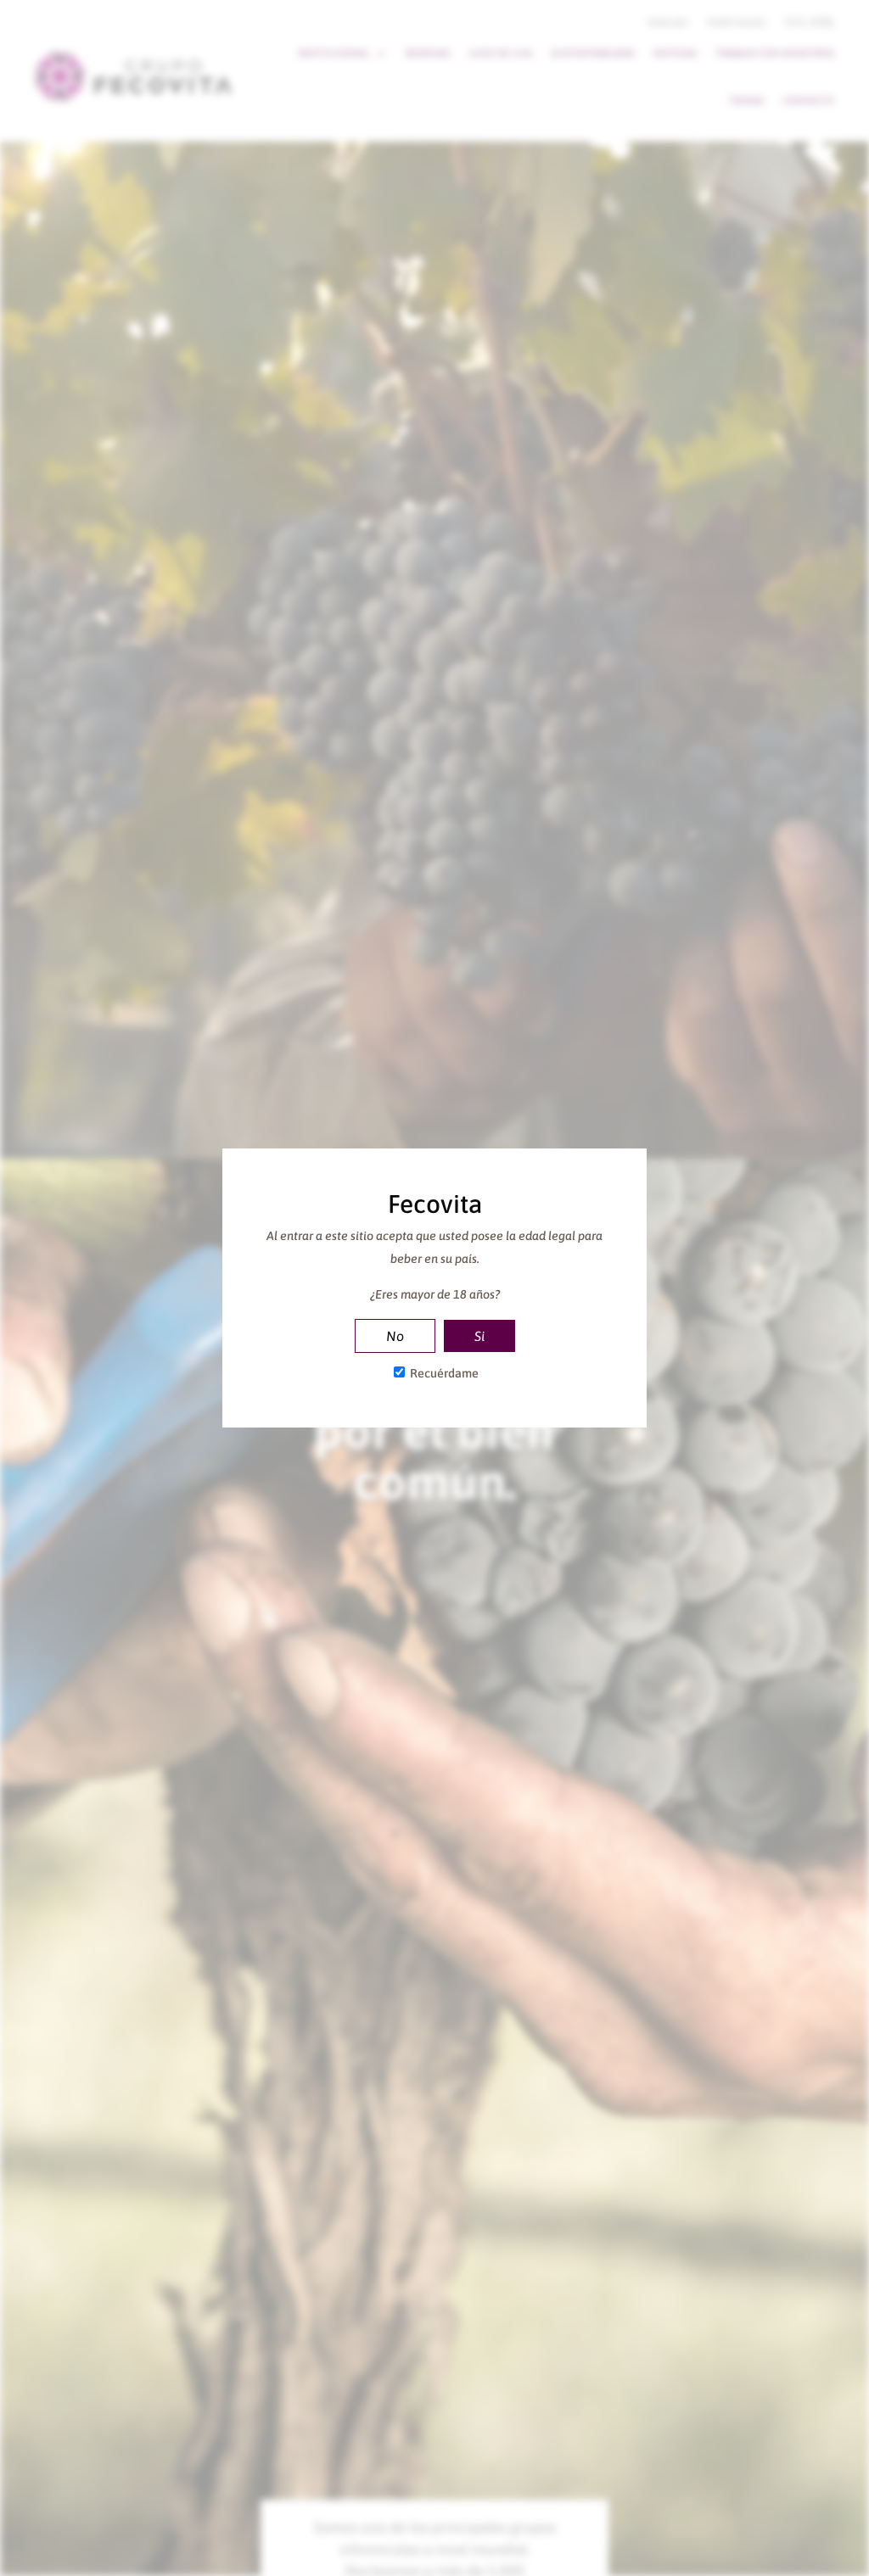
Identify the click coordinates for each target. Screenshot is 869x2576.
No (395, 1336)
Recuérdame (443, 1373)
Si (479, 1336)
